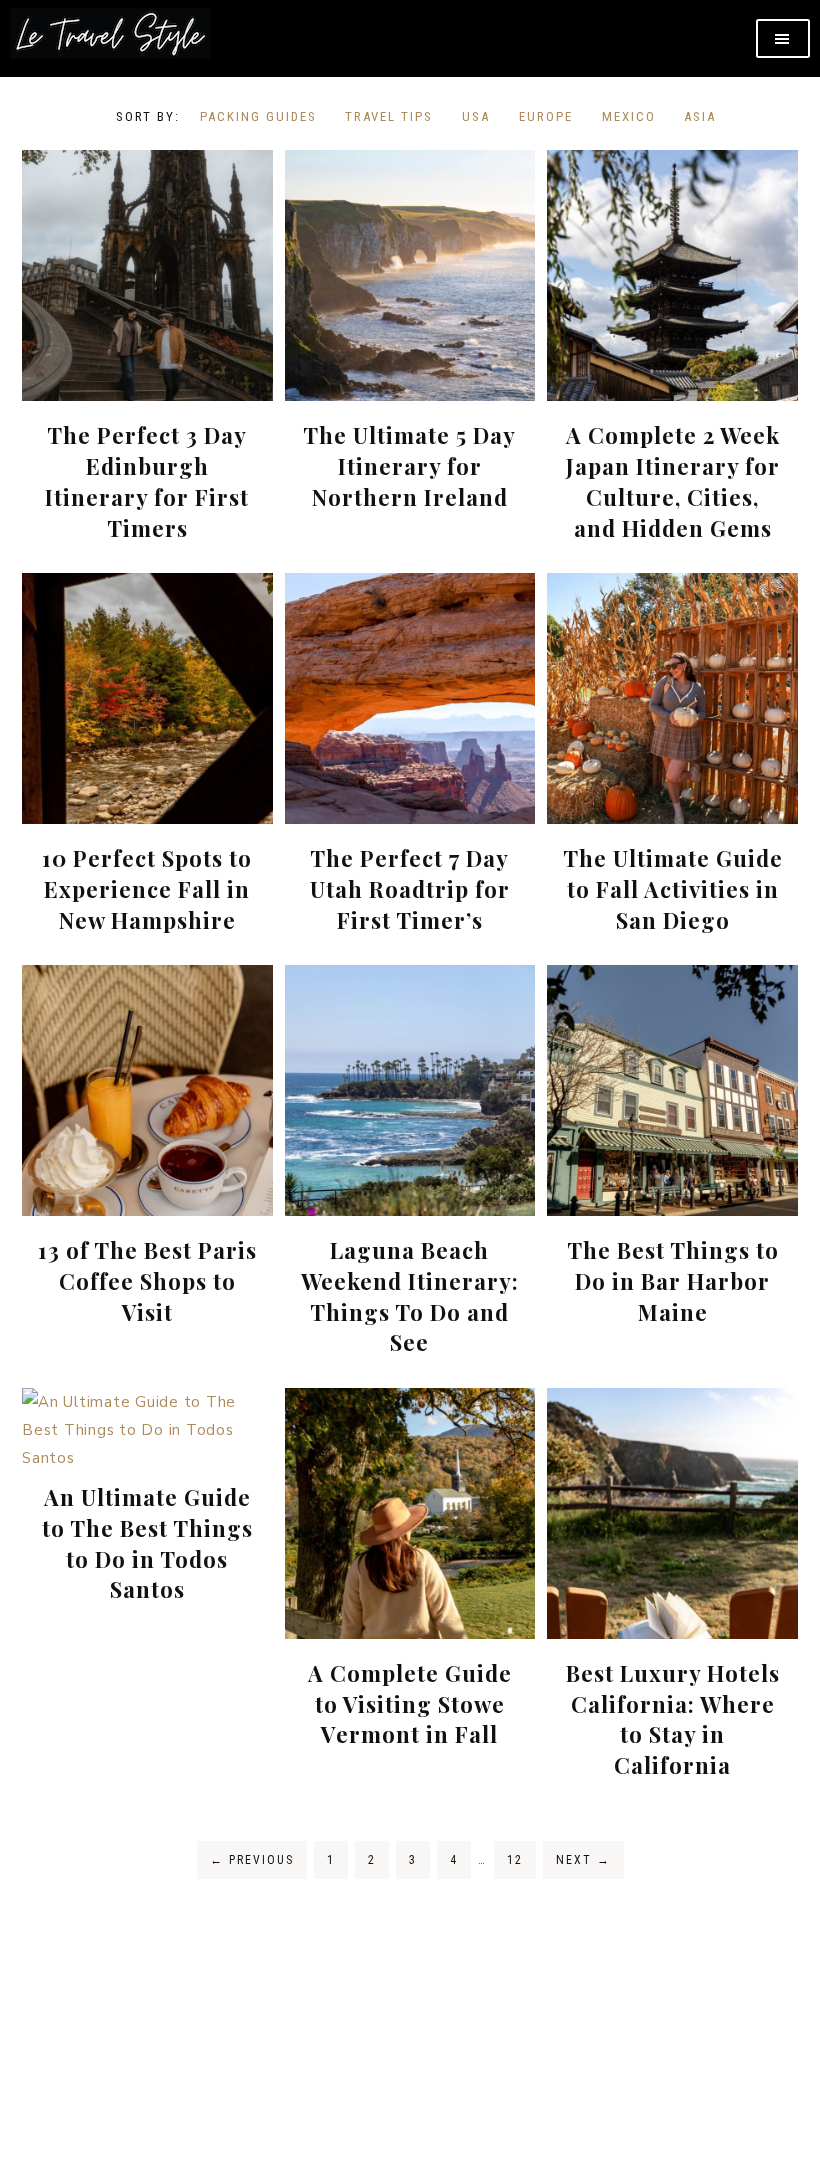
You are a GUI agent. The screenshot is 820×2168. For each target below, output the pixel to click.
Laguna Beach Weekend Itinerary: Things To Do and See (410, 1296)
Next (583, 1860)
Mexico (629, 116)
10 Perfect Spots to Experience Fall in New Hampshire (147, 889)
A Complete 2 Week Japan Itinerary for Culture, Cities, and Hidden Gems (673, 481)
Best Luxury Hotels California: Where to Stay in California (673, 1719)
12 (515, 1860)
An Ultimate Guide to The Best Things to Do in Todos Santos (147, 1543)
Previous (252, 1860)
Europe (546, 116)
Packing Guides (258, 116)
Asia (700, 116)
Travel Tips (389, 116)
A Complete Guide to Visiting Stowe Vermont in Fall (410, 1704)
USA (476, 116)
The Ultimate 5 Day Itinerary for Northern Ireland (409, 466)
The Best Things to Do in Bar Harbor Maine (673, 1281)
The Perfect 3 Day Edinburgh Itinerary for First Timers (147, 481)
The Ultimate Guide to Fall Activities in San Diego (673, 889)
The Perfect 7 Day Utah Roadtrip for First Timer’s (410, 889)
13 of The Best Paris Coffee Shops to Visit (147, 1281)
